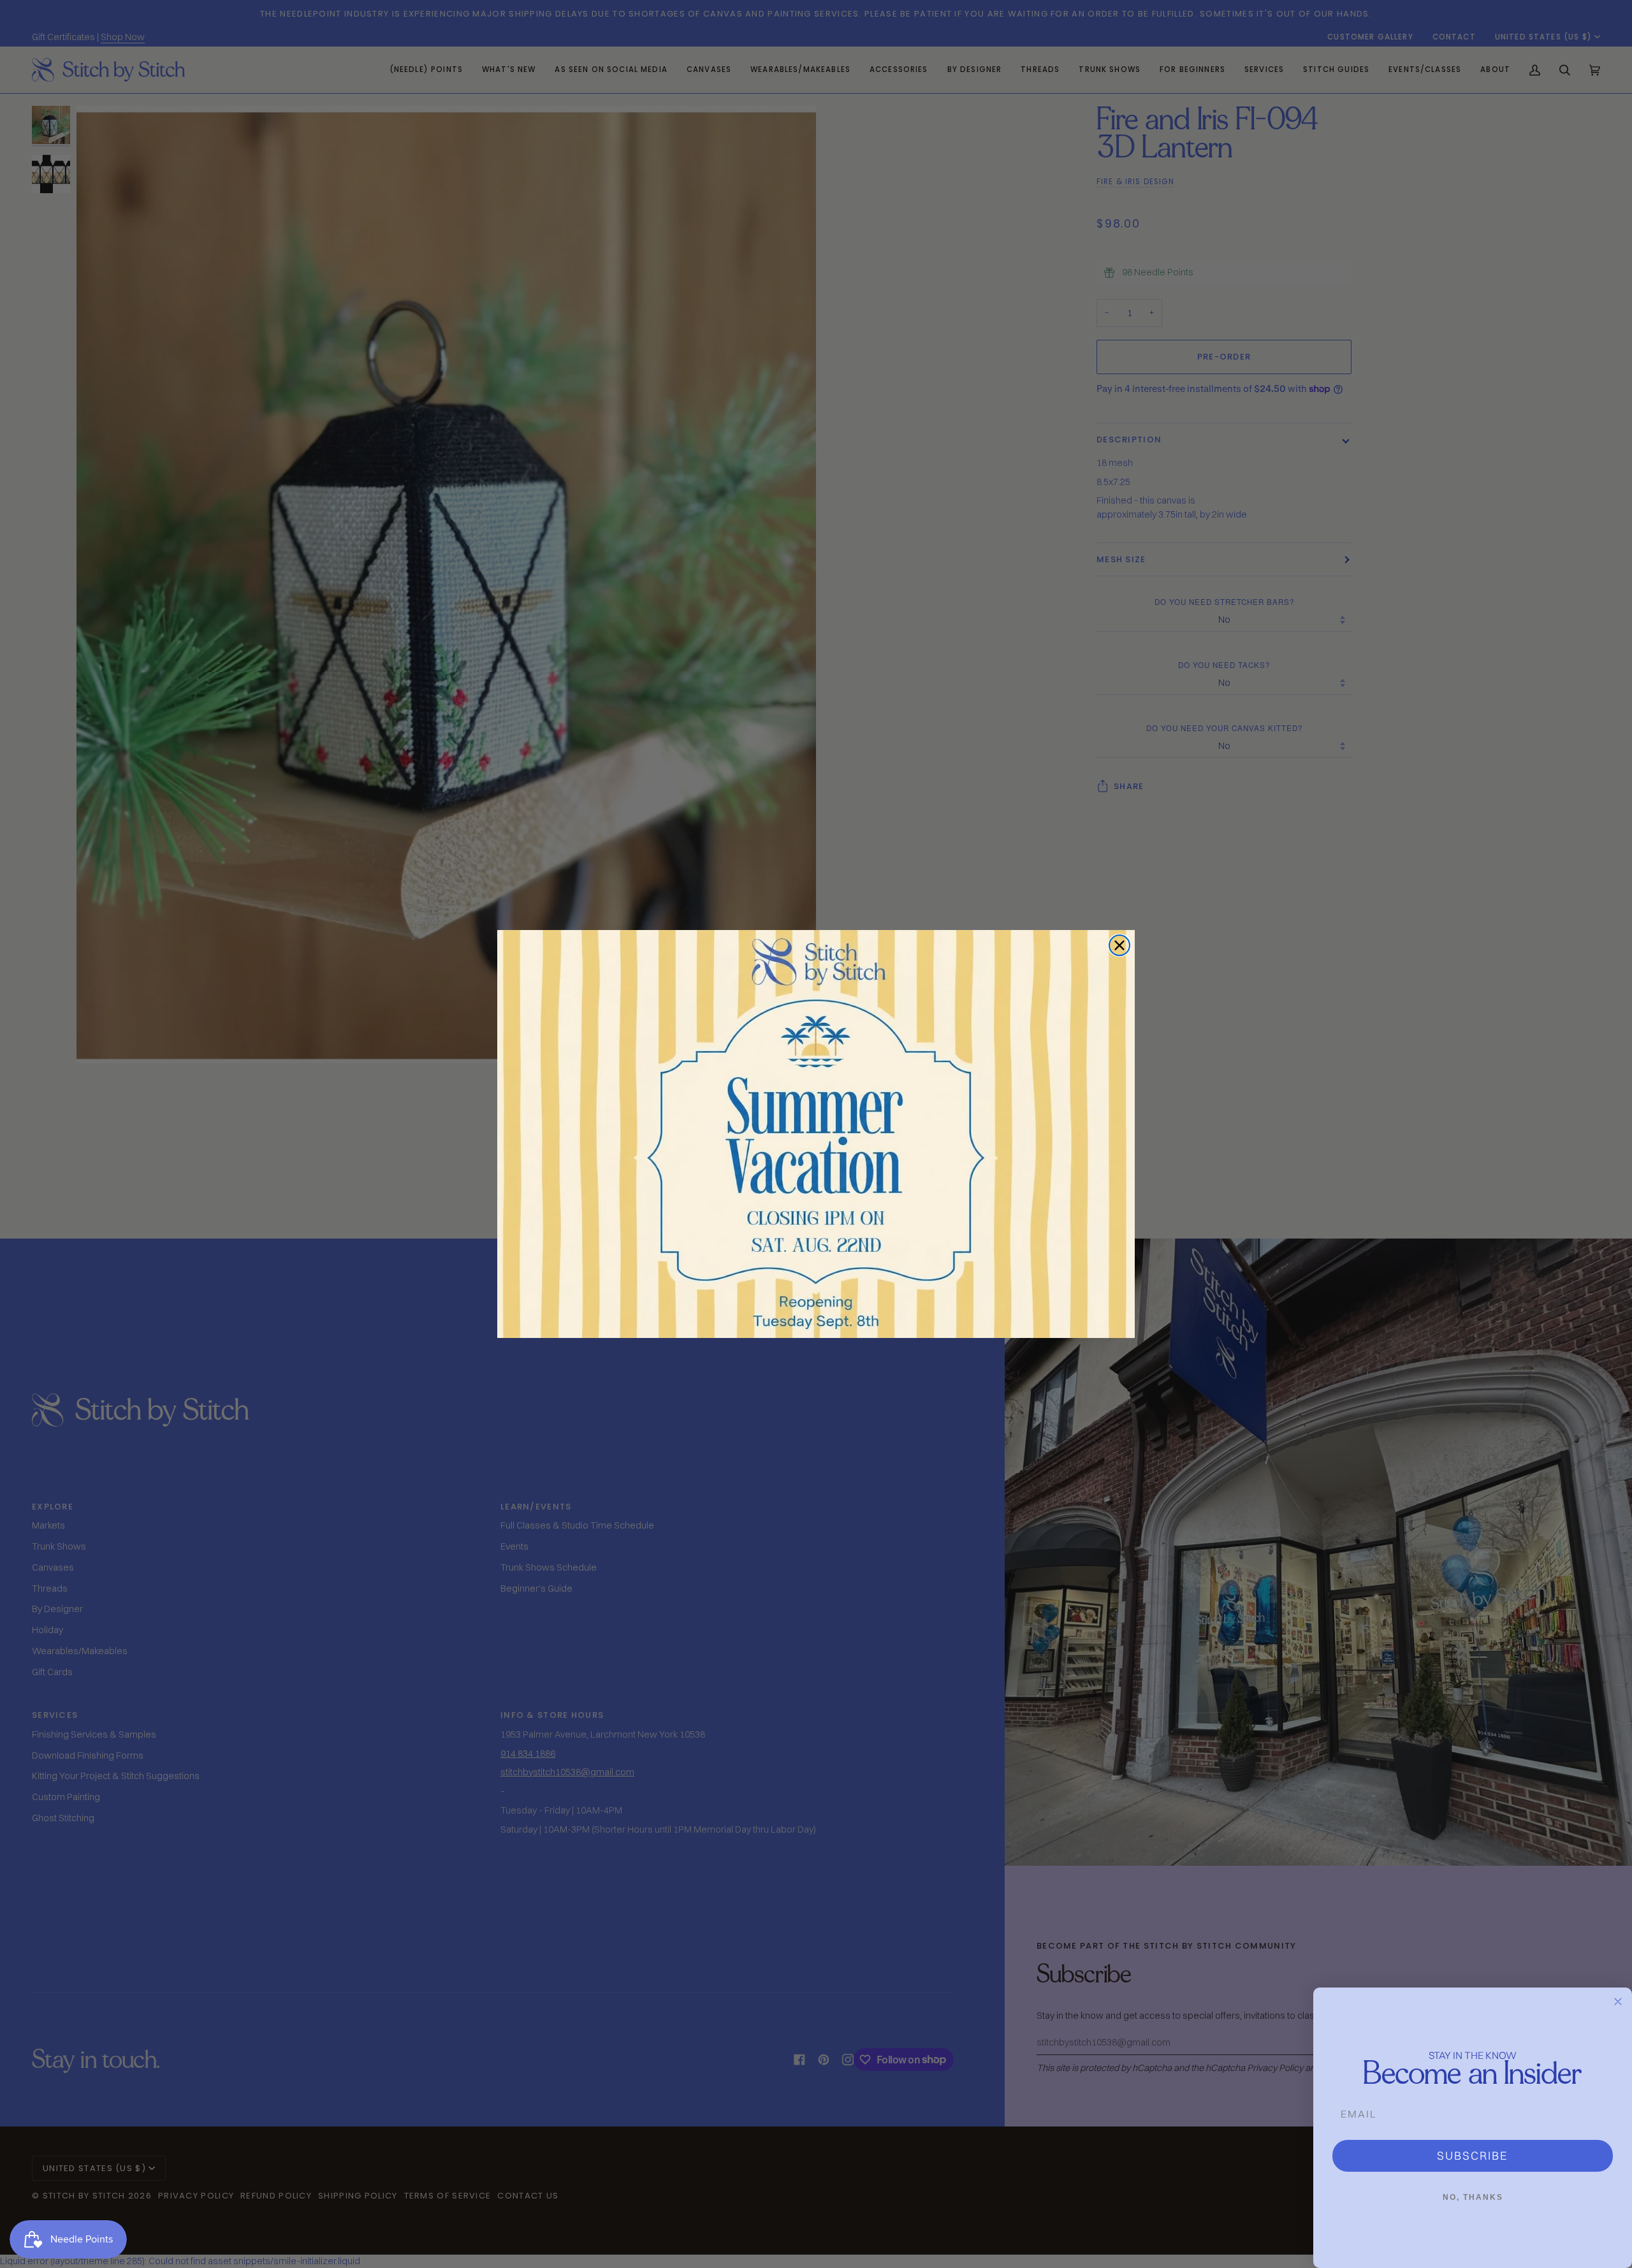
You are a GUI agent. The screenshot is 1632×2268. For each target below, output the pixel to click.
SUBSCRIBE (1473, 2155)
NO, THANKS (1473, 2197)
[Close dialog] (1119, 945)
